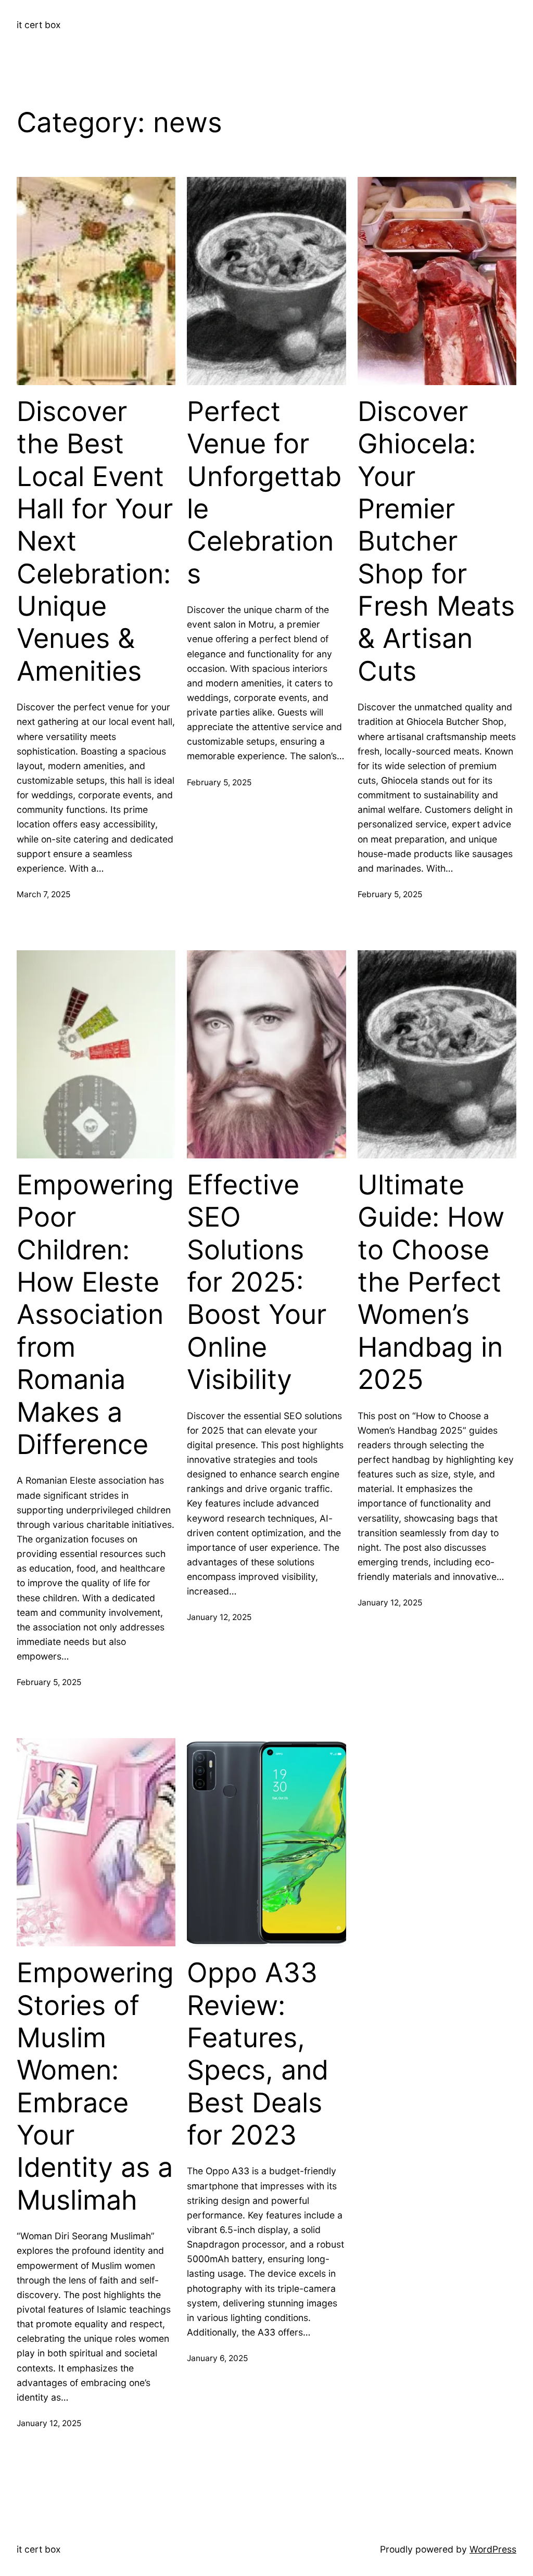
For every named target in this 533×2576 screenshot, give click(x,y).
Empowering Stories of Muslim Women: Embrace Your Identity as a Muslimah (95, 2087)
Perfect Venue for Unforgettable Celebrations (264, 493)
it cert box (39, 25)
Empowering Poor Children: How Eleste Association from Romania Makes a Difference (95, 1315)
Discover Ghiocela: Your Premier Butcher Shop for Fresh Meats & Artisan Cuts (436, 541)
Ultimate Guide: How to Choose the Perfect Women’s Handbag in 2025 (431, 1282)
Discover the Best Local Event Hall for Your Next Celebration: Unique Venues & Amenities (95, 541)
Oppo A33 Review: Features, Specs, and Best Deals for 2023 (258, 2054)
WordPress (493, 2549)
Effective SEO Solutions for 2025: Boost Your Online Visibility (257, 1282)
